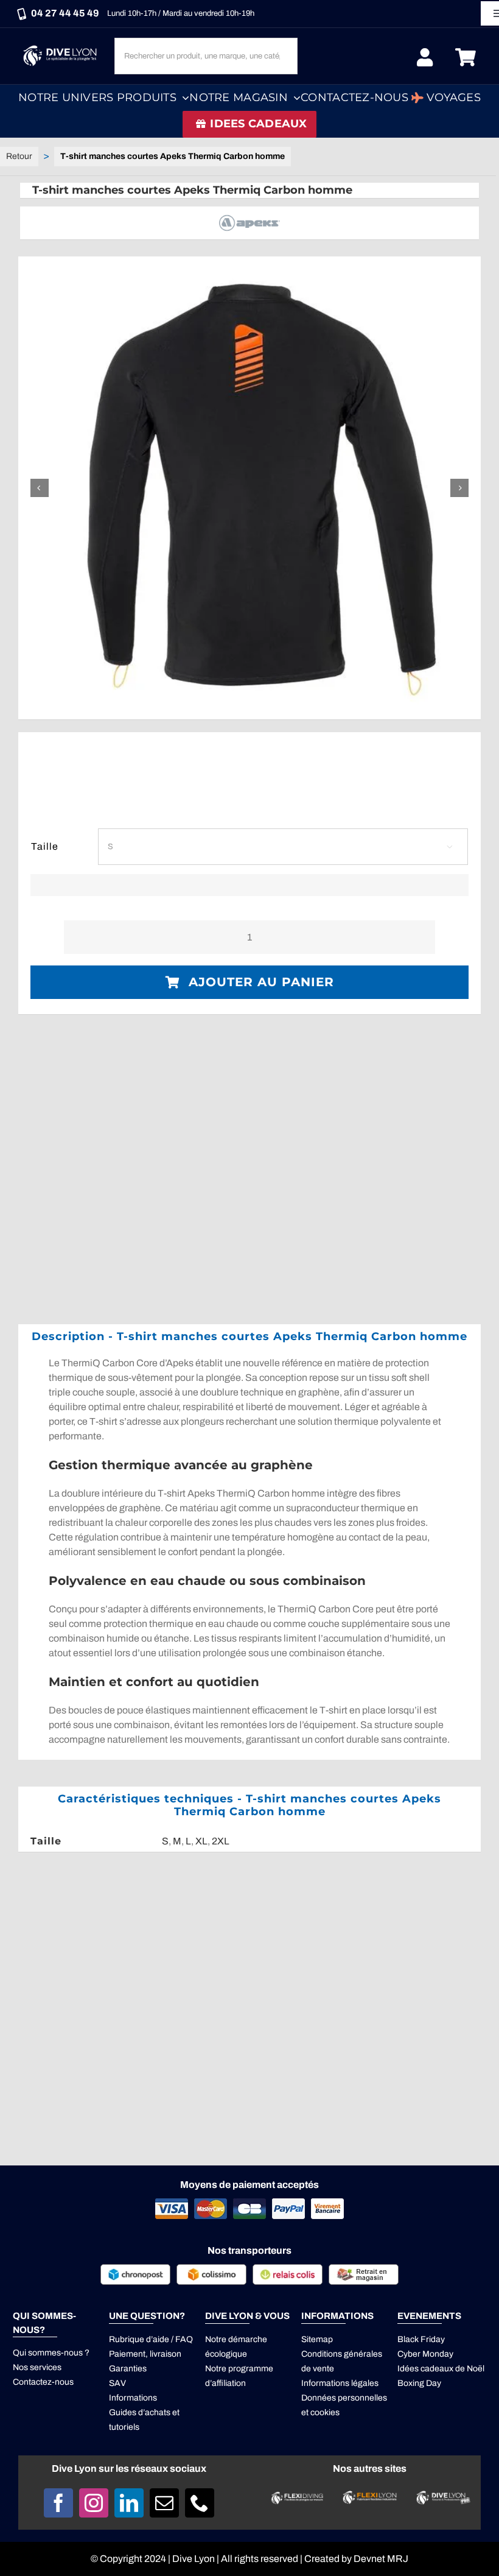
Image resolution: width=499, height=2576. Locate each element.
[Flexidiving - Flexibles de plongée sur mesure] (297, 2497)
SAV (117, 2383)
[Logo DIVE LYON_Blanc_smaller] (62, 46)
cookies (325, 2412)
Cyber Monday (425, 2354)
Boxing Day (419, 2383)
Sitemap (317, 2339)
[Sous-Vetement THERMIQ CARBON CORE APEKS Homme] (249, 488)
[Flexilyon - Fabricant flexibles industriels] (370, 2498)
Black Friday (421, 2339)
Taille (45, 846)
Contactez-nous (43, 2382)
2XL (221, 1841)
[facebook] (58, 2503)
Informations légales (340, 2383)
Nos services (37, 2367)
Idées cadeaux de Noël (441, 2369)
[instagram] (94, 2503)
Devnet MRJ (381, 2559)
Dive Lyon (194, 2559)
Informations (133, 2398)
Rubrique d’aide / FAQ (151, 2339)
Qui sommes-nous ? (51, 2353)
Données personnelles (344, 2398)
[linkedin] (129, 2503)
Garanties (128, 2369)
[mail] (164, 2503)
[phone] (200, 2503)
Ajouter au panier (261, 982)
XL (201, 1841)
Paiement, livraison (145, 2354)
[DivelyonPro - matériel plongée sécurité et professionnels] (442, 2495)
